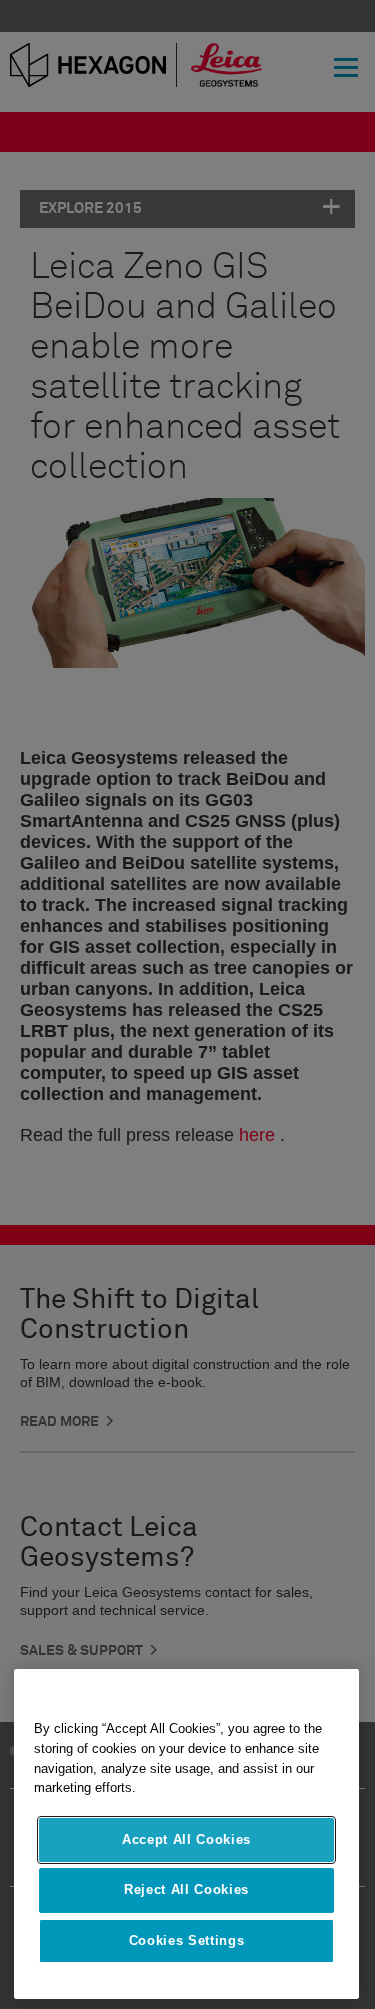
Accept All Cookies (186, 1839)
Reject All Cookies (186, 1889)
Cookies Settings (187, 1940)
